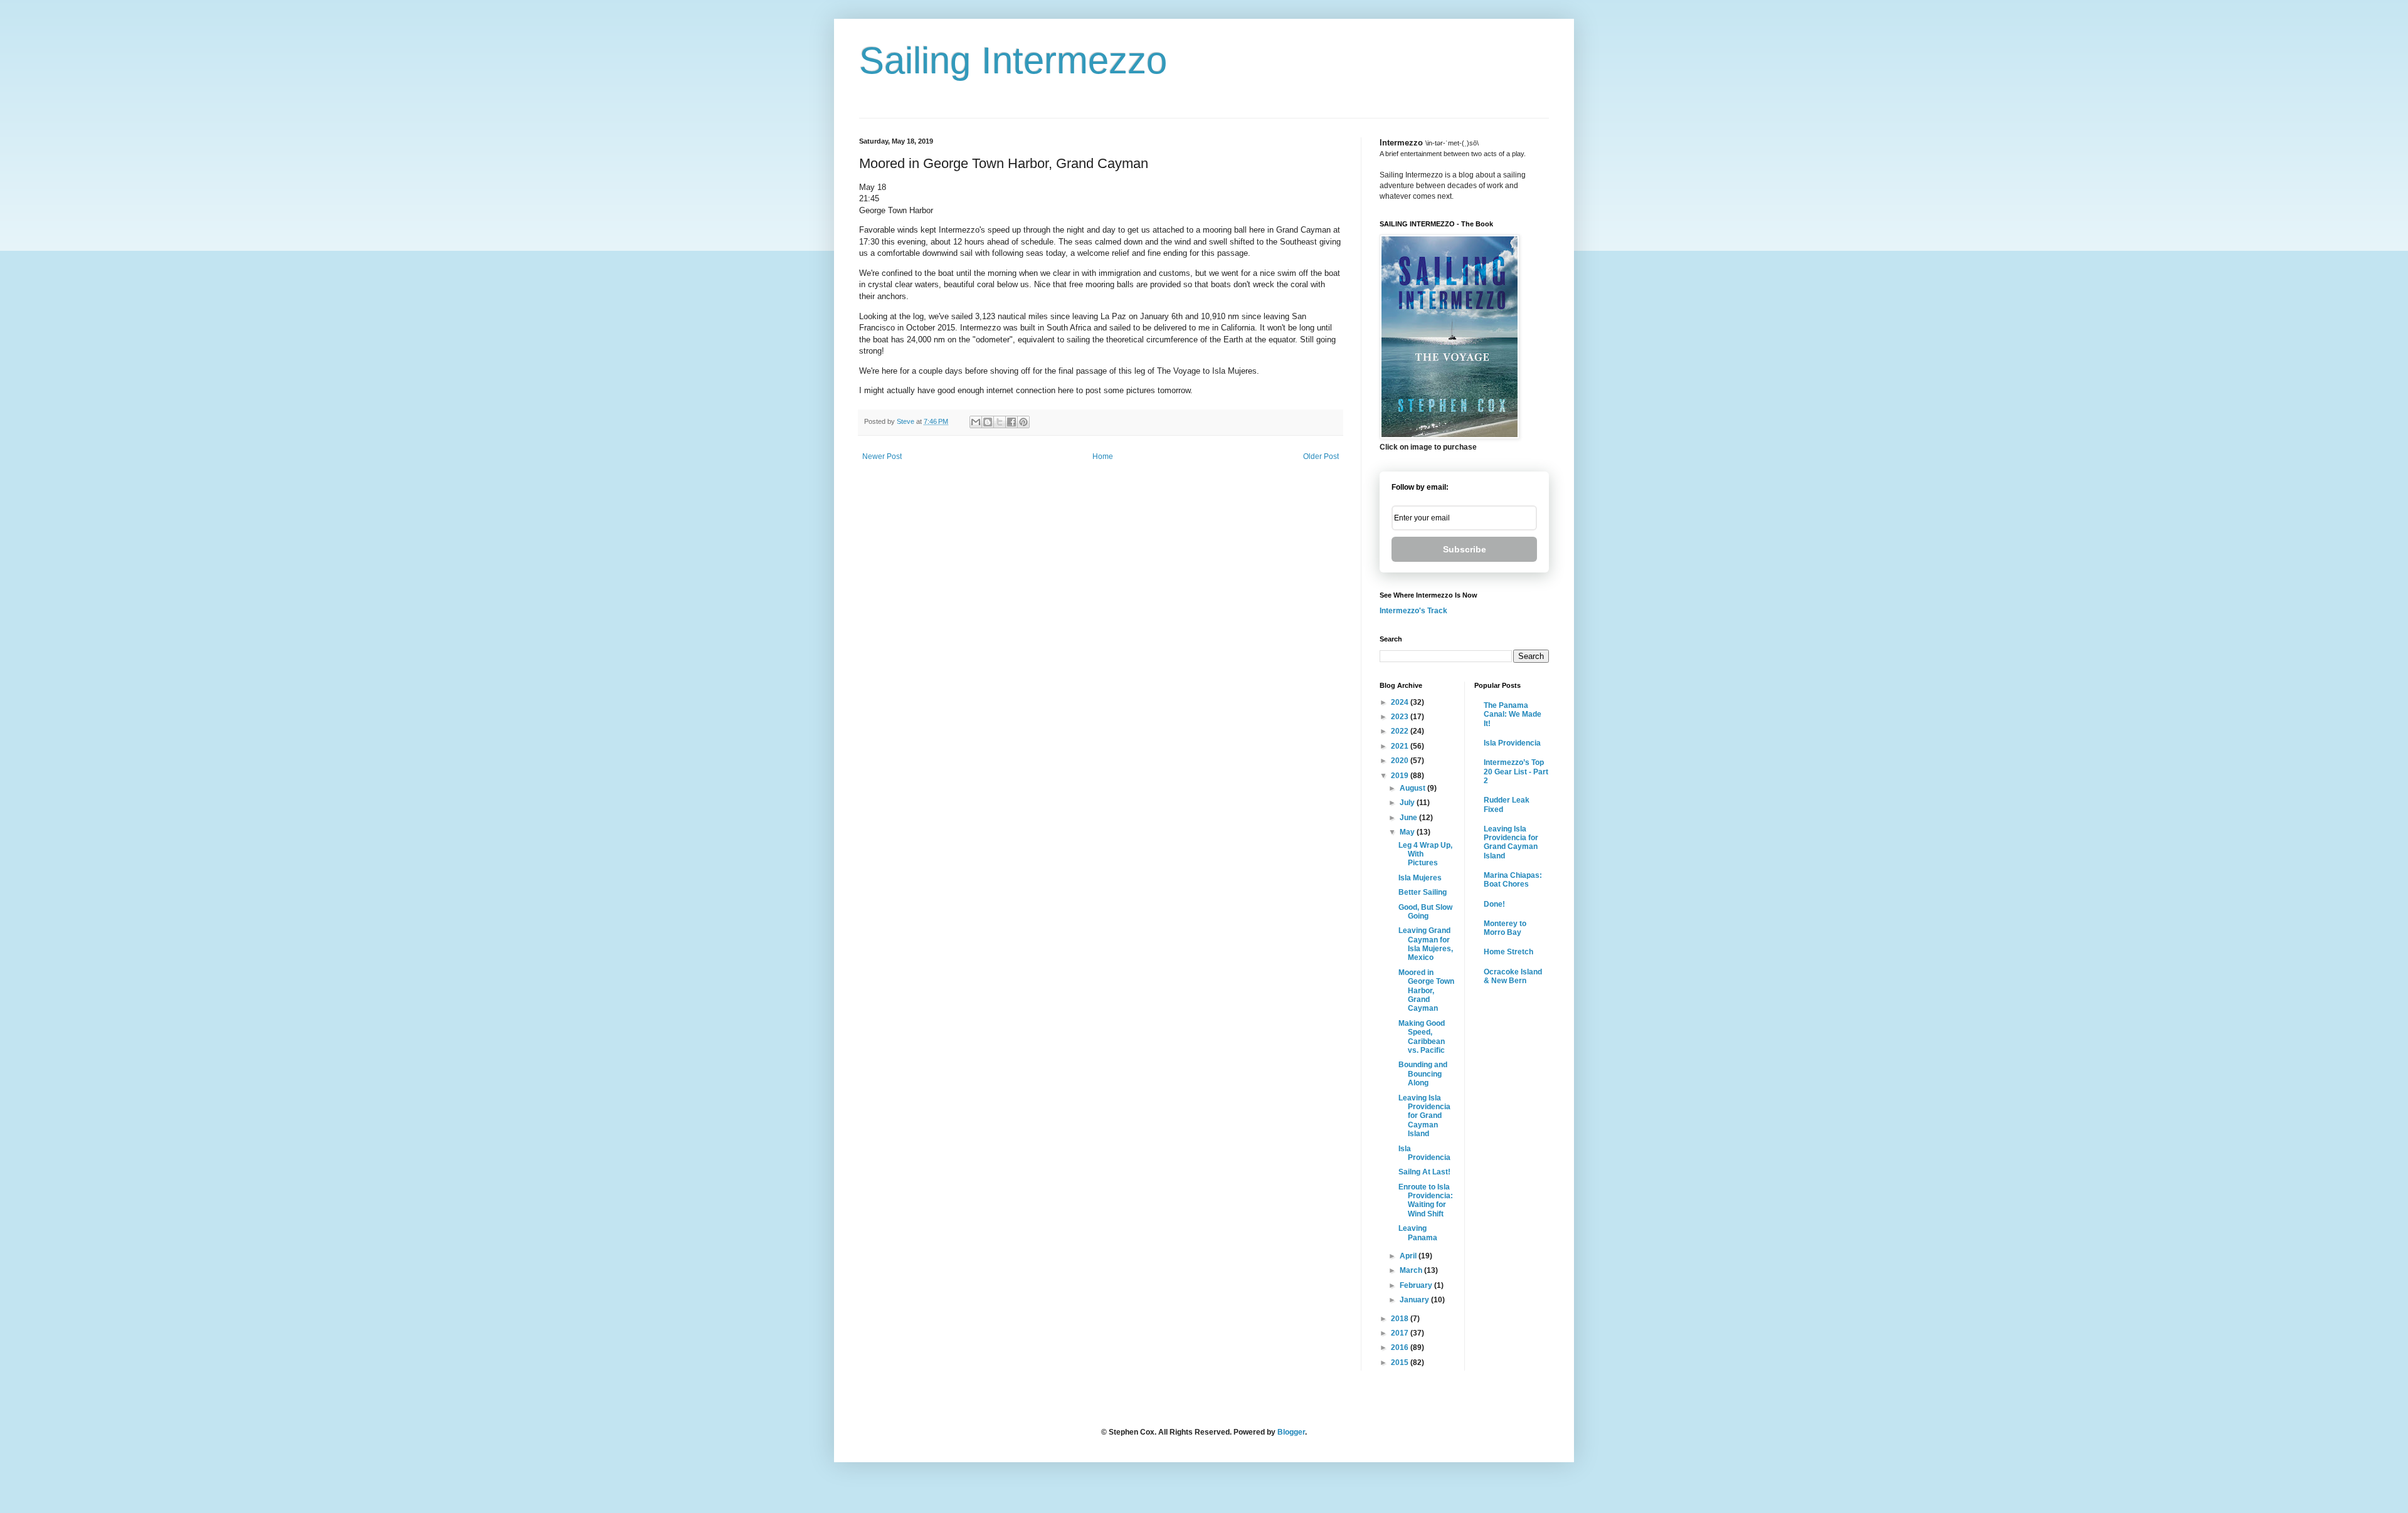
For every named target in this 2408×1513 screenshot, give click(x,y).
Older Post (1321, 456)
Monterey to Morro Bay (1505, 928)
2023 (1401, 717)
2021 (1401, 746)
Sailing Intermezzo (1013, 61)
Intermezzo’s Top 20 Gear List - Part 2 (1516, 772)
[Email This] (976, 422)
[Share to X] (1000, 422)
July (1408, 803)
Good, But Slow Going (1425, 912)
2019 (1401, 776)
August (1413, 788)
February (1417, 1285)
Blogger (1291, 1432)
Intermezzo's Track (1413, 611)
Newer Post (882, 456)
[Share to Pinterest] (1023, 422)
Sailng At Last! (1424, 1172)
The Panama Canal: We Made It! (1513, 714)
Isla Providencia (1424, 1153)
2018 (1401, 1319)
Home (1103, 456)
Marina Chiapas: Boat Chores (1513, 880)
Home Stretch (1508, 952)
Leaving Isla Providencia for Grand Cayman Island (1424, 1116)
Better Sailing (1423, 892)
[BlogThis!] (988, 422)
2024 (1401, 702)
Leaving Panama (1418, 1233)
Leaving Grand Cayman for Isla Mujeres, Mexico (1426, 944)
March (1412, 1270)
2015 (1401, 1363)
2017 (1401, 1333)
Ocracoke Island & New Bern (1513, 976)
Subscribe (1465, 549)
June (1409, 818)
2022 (1401, 731)
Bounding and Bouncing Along (1423, 1074)
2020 (1401, 761)
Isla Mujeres (1420, 878)
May (1408, 832)
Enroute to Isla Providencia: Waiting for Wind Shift (1426, 1200)
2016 (1401, 1347)
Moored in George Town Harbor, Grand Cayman (1426, 991)
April (1409, 1256)
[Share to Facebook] (1011, 422)
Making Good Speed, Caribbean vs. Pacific (1422, 1037)
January (1415, 1300)
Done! (1494, 904)
